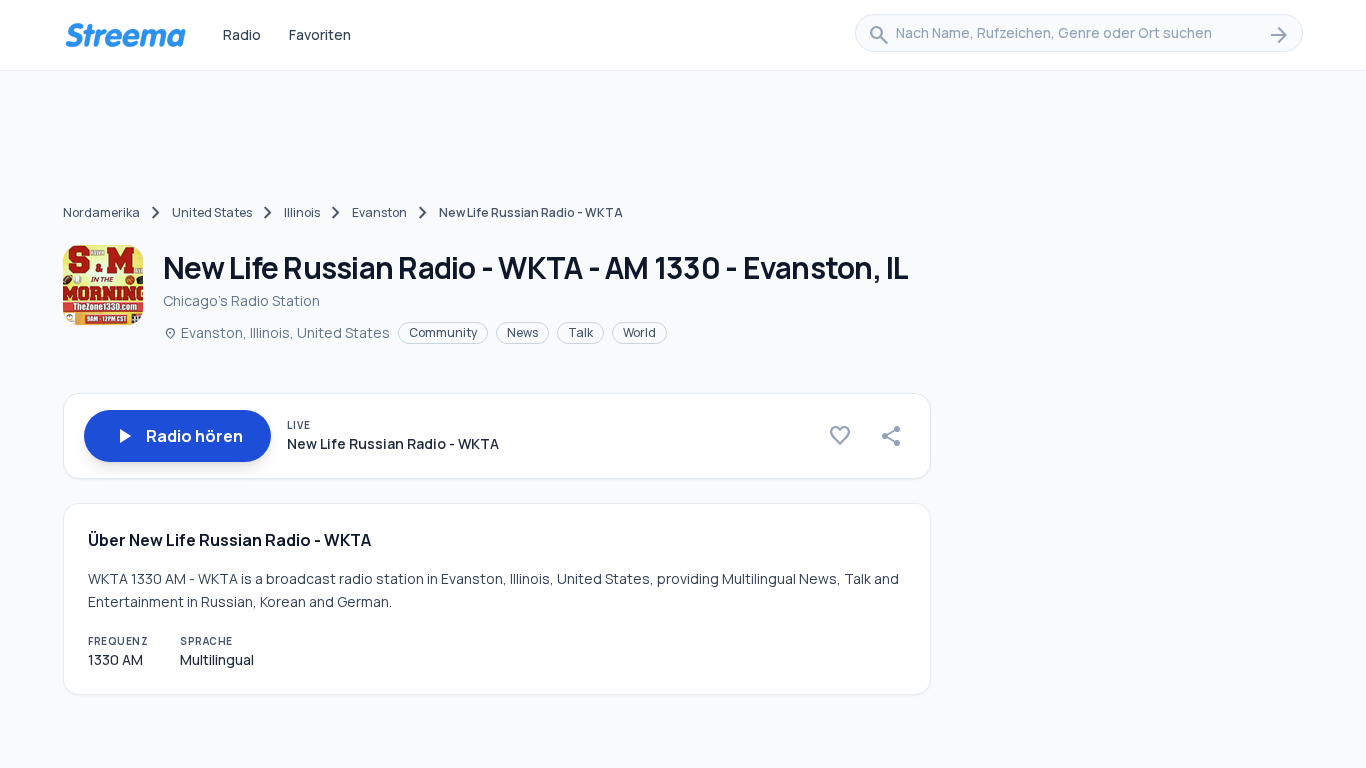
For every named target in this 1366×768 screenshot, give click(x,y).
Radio (242, 34)
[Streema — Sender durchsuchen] (125, 35)
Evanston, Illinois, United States (276, 332)
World (639, 332)
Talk (580, 332)
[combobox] (1079, 35)
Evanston (379, 212)
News (522, 332)
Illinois (302, 212)
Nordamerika (101, 212)
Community (443, 332)
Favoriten (320, 34)
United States (212, 212)
